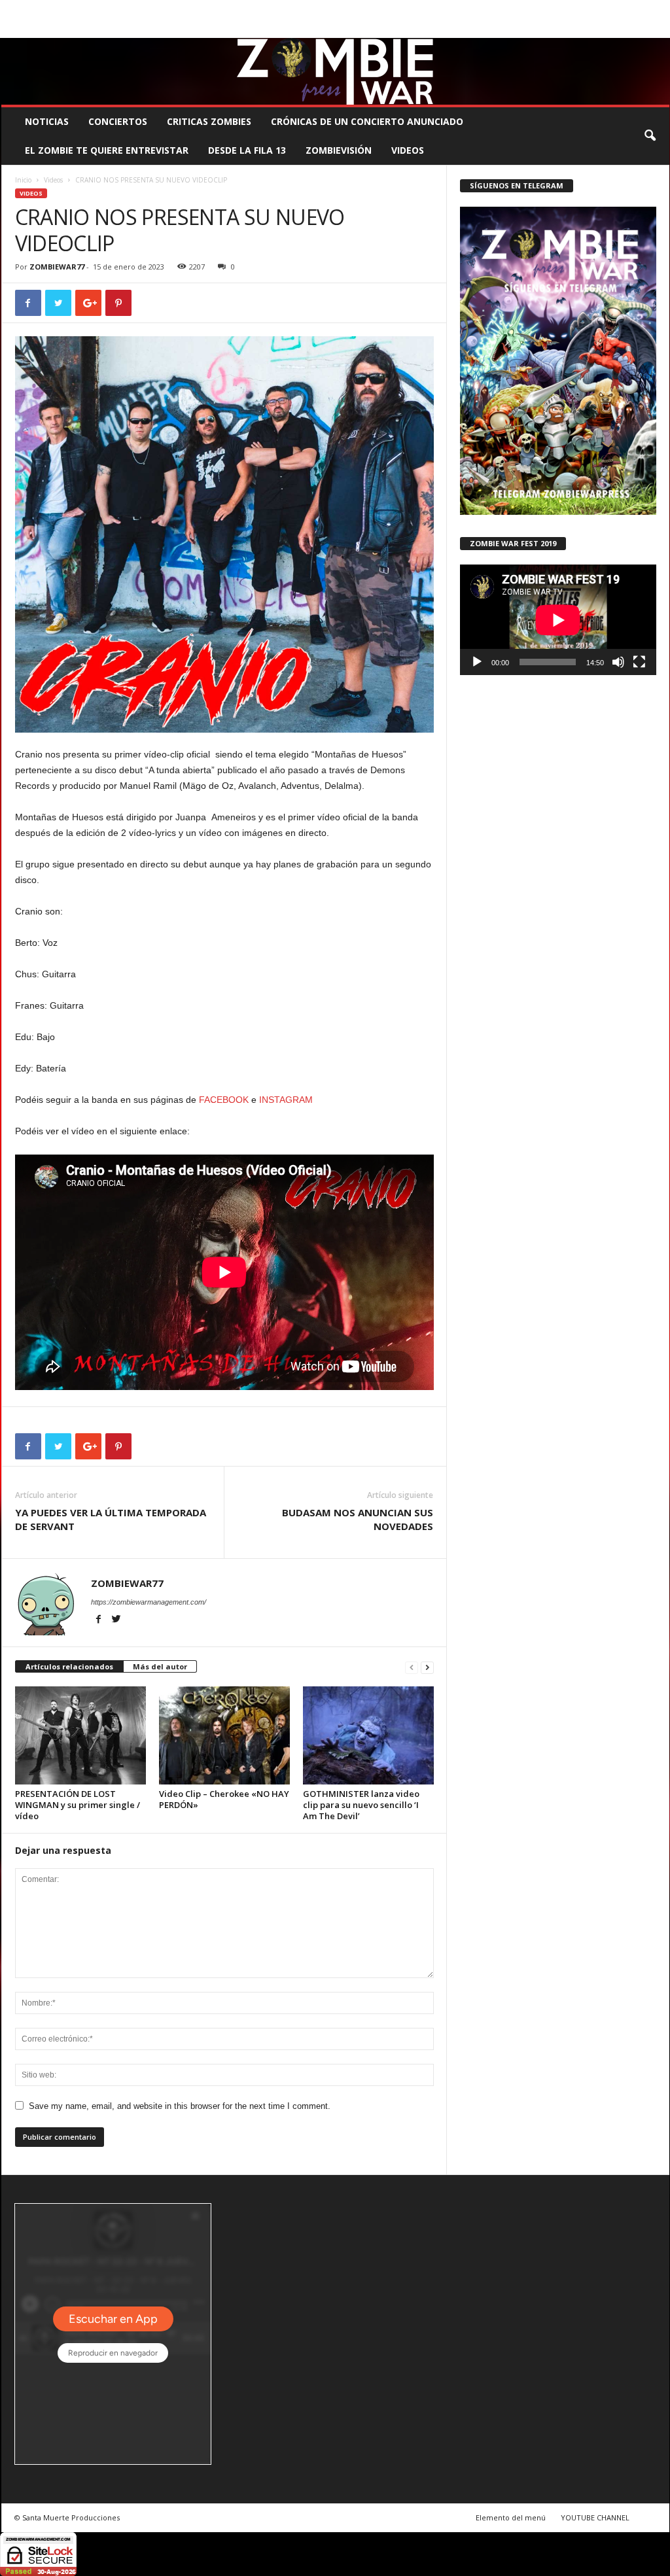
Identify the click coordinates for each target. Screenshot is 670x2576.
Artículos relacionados (69, 1666)
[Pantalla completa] (639, 662)
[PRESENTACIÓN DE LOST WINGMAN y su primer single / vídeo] (80, 1735)
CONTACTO (501, 9)
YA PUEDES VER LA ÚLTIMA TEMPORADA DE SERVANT (111, 1519)
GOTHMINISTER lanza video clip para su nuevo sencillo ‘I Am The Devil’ (361, 1805)
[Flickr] (619, 28)
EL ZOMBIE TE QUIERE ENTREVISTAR (107, 150)
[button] (650, 136)
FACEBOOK (224, 1100)
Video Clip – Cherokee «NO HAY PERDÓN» (224, 1799)
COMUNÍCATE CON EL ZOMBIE (349, 9)
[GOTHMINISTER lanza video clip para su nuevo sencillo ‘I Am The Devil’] (368, 1735)
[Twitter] (639, 28)
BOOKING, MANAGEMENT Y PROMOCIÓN (77, 9)
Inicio (23, 180)
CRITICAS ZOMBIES (209, 121)
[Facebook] (599, 28)
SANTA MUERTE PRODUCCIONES (223, 9)
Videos (408, 150)
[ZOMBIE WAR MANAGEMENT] (335, 71)
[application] (558, 620)
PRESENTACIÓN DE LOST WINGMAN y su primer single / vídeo (78, 1805)
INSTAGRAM (286, 1100)
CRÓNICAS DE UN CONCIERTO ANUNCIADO (367, 121)
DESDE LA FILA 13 (247, 150)
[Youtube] (660, 28)
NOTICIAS (47, 121)
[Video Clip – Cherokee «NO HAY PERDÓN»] (224, 1735)
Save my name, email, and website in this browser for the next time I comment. (180, 2106)
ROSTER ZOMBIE (563, 9)
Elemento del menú (511, 2517)
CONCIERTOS (118, 121)
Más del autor (160, 1666)
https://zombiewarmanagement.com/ (149, 1602)
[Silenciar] (618, 662)
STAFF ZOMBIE (442, 9)
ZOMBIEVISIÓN (339, 150)
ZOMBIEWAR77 (57, 267)
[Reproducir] (477, 662)
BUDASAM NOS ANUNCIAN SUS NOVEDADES (358, 1519)
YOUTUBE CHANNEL (595, 2517)
